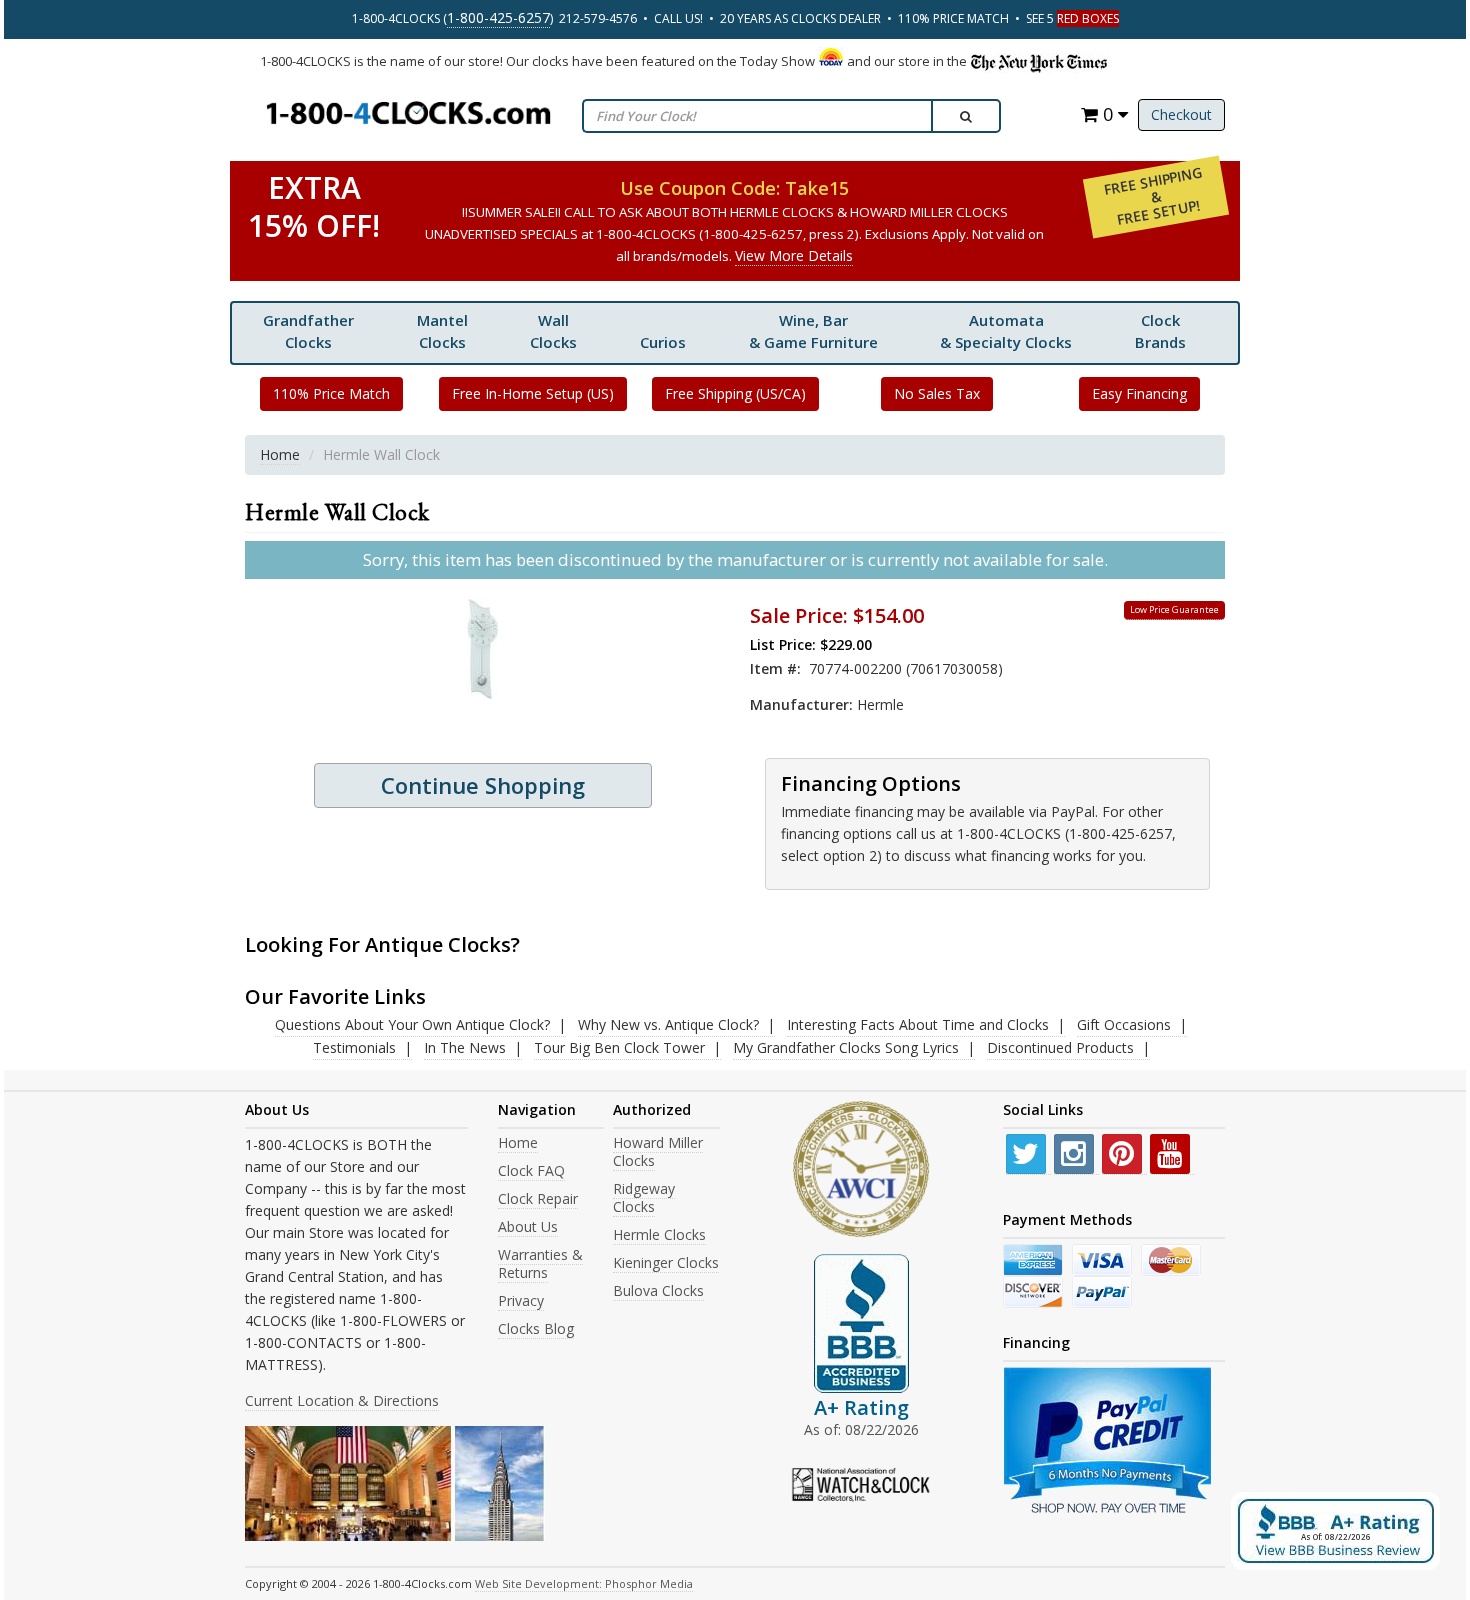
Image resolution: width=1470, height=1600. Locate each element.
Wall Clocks (553, 331)
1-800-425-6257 (498, 17)
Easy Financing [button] (1139, 393)
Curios (663, 342)
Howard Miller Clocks (658, 1151)
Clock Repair (538, 1198)
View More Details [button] (794, 255)
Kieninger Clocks (666, 1262)
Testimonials (354, 1047)
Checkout (1181, 114)
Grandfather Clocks (308, 331)
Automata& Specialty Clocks (1006, 331)
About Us (528, 1226)
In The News (465, 1047)
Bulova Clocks (658, 1290)
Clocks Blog (536, 1328)
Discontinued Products (1060, 1047)
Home (280, 454)
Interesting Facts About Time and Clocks (918, 1024)
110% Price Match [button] (331, 393)
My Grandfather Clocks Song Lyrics (846, 1047)
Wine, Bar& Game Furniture (813, 331)
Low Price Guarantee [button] (1174, 609)
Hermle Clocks (659, 1234)
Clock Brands (1160, 331)
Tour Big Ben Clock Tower (619, 1047)
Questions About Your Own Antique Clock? (412, 1024)
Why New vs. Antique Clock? (668, 1024)
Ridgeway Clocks (644, 1197)
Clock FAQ (531, 1170)
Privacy (521, 1300)
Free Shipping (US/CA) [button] (735, 393)
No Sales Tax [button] (937, 393)
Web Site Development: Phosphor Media (584, 1583)
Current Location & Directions (342, 1400)
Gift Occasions (1124, 1024)
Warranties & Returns (540, 1263)
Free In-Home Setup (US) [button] (533, 393)
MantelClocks (442, 331)
